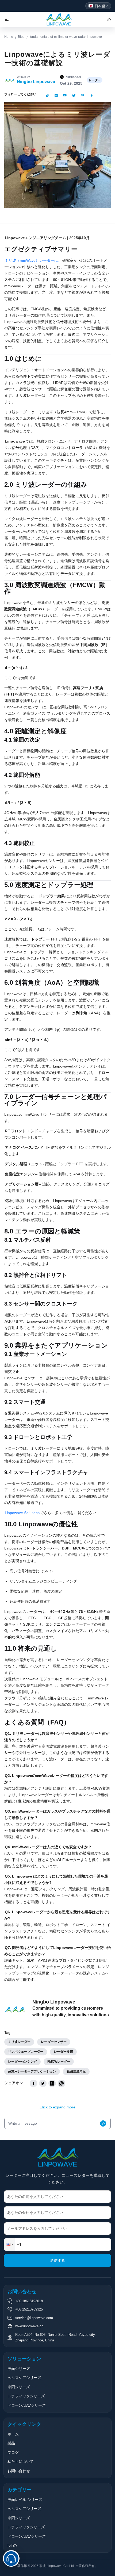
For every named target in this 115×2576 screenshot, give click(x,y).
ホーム (13, 2434)
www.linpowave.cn (29, 2326)
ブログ (13, 2452)
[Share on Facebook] (33, 2083)
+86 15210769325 (29, 2309)
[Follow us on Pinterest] (83, 96)
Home (9, 37)
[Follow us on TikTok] (48, 96)
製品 (11, 2443)
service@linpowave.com (34, 2318)
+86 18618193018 (29, 2301)
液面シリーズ (19, 2369)
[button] (9, 2244)
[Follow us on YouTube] (65, 96)
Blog (21, 37)
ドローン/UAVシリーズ (27, 2405)
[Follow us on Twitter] (74, 96)
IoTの (12, 2545)
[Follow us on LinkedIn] (56, 96)
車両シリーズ (19, 2387)
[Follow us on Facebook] (92, 96)
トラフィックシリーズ (26, 2396)
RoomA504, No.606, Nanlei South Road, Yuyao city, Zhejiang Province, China (55, 2337)
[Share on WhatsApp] (62, 2083)
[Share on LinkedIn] (52, 2083)
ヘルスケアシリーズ (24, 2378)
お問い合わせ (19, 2471)
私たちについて (21, 2461)
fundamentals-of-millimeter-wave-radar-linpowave (66, 37)
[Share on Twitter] (43, 2083)
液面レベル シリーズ (25, 2500)
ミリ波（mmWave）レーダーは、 (33, 260)
